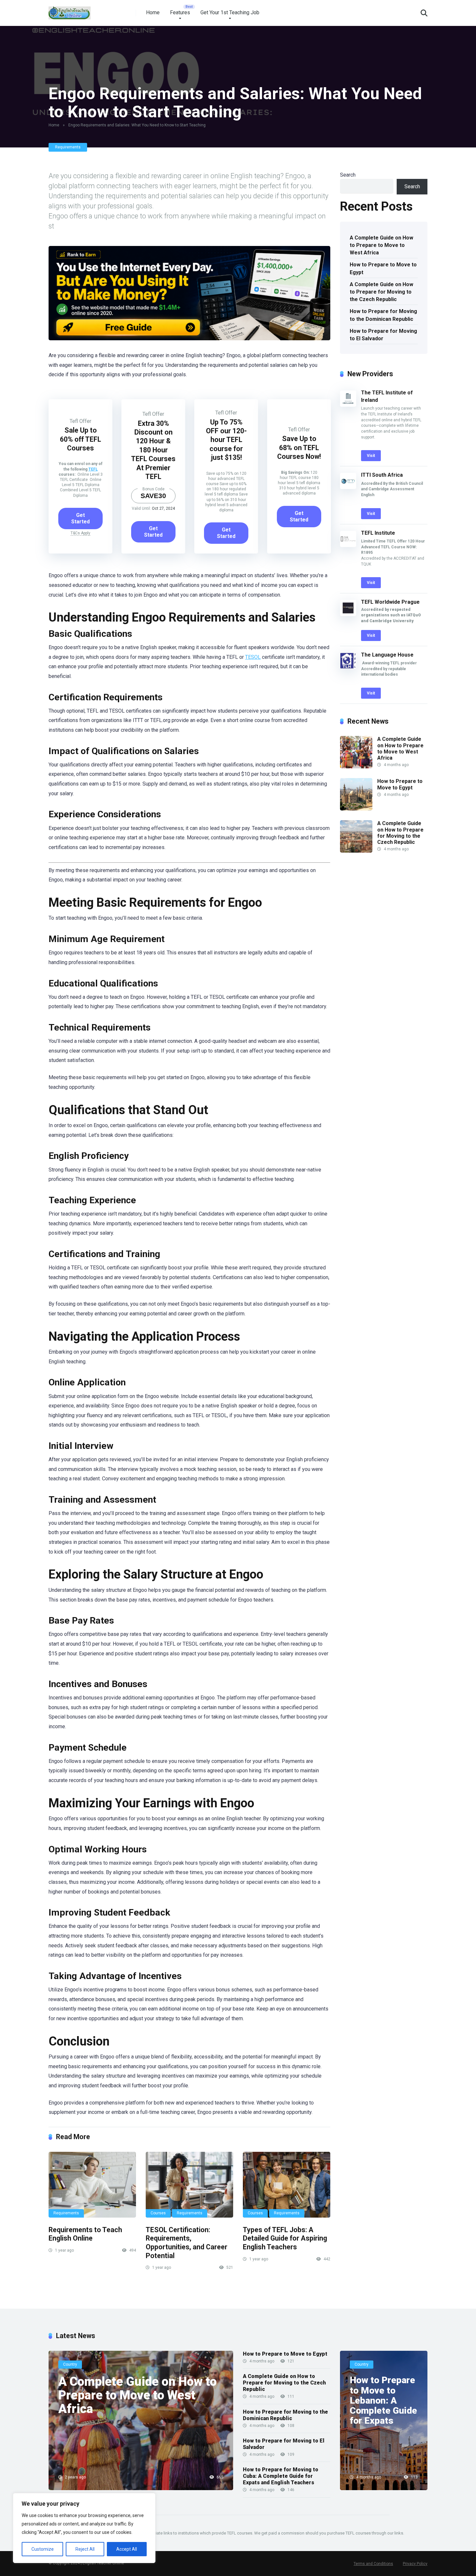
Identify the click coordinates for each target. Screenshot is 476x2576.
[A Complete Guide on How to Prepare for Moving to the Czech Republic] (356, 851)
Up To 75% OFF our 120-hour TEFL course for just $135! (226, 440)
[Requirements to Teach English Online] (92, 2185)
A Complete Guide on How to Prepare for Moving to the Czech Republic (381, 292)
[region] (84, 2528)
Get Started (80, 518)
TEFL (93, 469)
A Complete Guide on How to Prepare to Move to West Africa (381, 245)
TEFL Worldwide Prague (390, 602)
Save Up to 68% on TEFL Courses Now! (299, 448)
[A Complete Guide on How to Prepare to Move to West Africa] (356, 767)
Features (180, 12)
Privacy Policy (415, 2564)
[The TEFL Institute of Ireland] (348, 405)
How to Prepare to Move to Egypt (383, 268)
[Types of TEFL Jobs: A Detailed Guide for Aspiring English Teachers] (287, 2185)
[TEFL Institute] (348, 545)
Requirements (68, 147)
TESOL (253, 657)
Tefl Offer (80, 421)
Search (348, 175)
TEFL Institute (378, 533)
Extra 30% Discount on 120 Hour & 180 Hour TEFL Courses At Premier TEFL (153, 450)
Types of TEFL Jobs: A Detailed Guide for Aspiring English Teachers (285, 2238)
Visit (371, 456)
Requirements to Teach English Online (85, 2234)
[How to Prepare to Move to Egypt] (356, 809)
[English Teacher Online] (70, 11)
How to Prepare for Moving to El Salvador (383, 335)
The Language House (387, 655)
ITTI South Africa (382, 475)
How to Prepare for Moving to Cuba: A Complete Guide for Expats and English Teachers (281, 2476)
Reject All (85, 2549)
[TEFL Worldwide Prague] (348, 614)
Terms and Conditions (373, 2564)
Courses (158, 2213)
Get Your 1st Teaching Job (230, 12)
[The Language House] (348, 667)
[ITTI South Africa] (348, 487)
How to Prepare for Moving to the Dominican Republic (383, 315)
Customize (43, 2549)
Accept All (127, 2549)
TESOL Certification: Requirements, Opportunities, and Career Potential (187, 2243)
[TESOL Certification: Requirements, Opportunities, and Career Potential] (189, 2185)
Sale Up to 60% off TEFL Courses (80, 439)
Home (153, 12)
